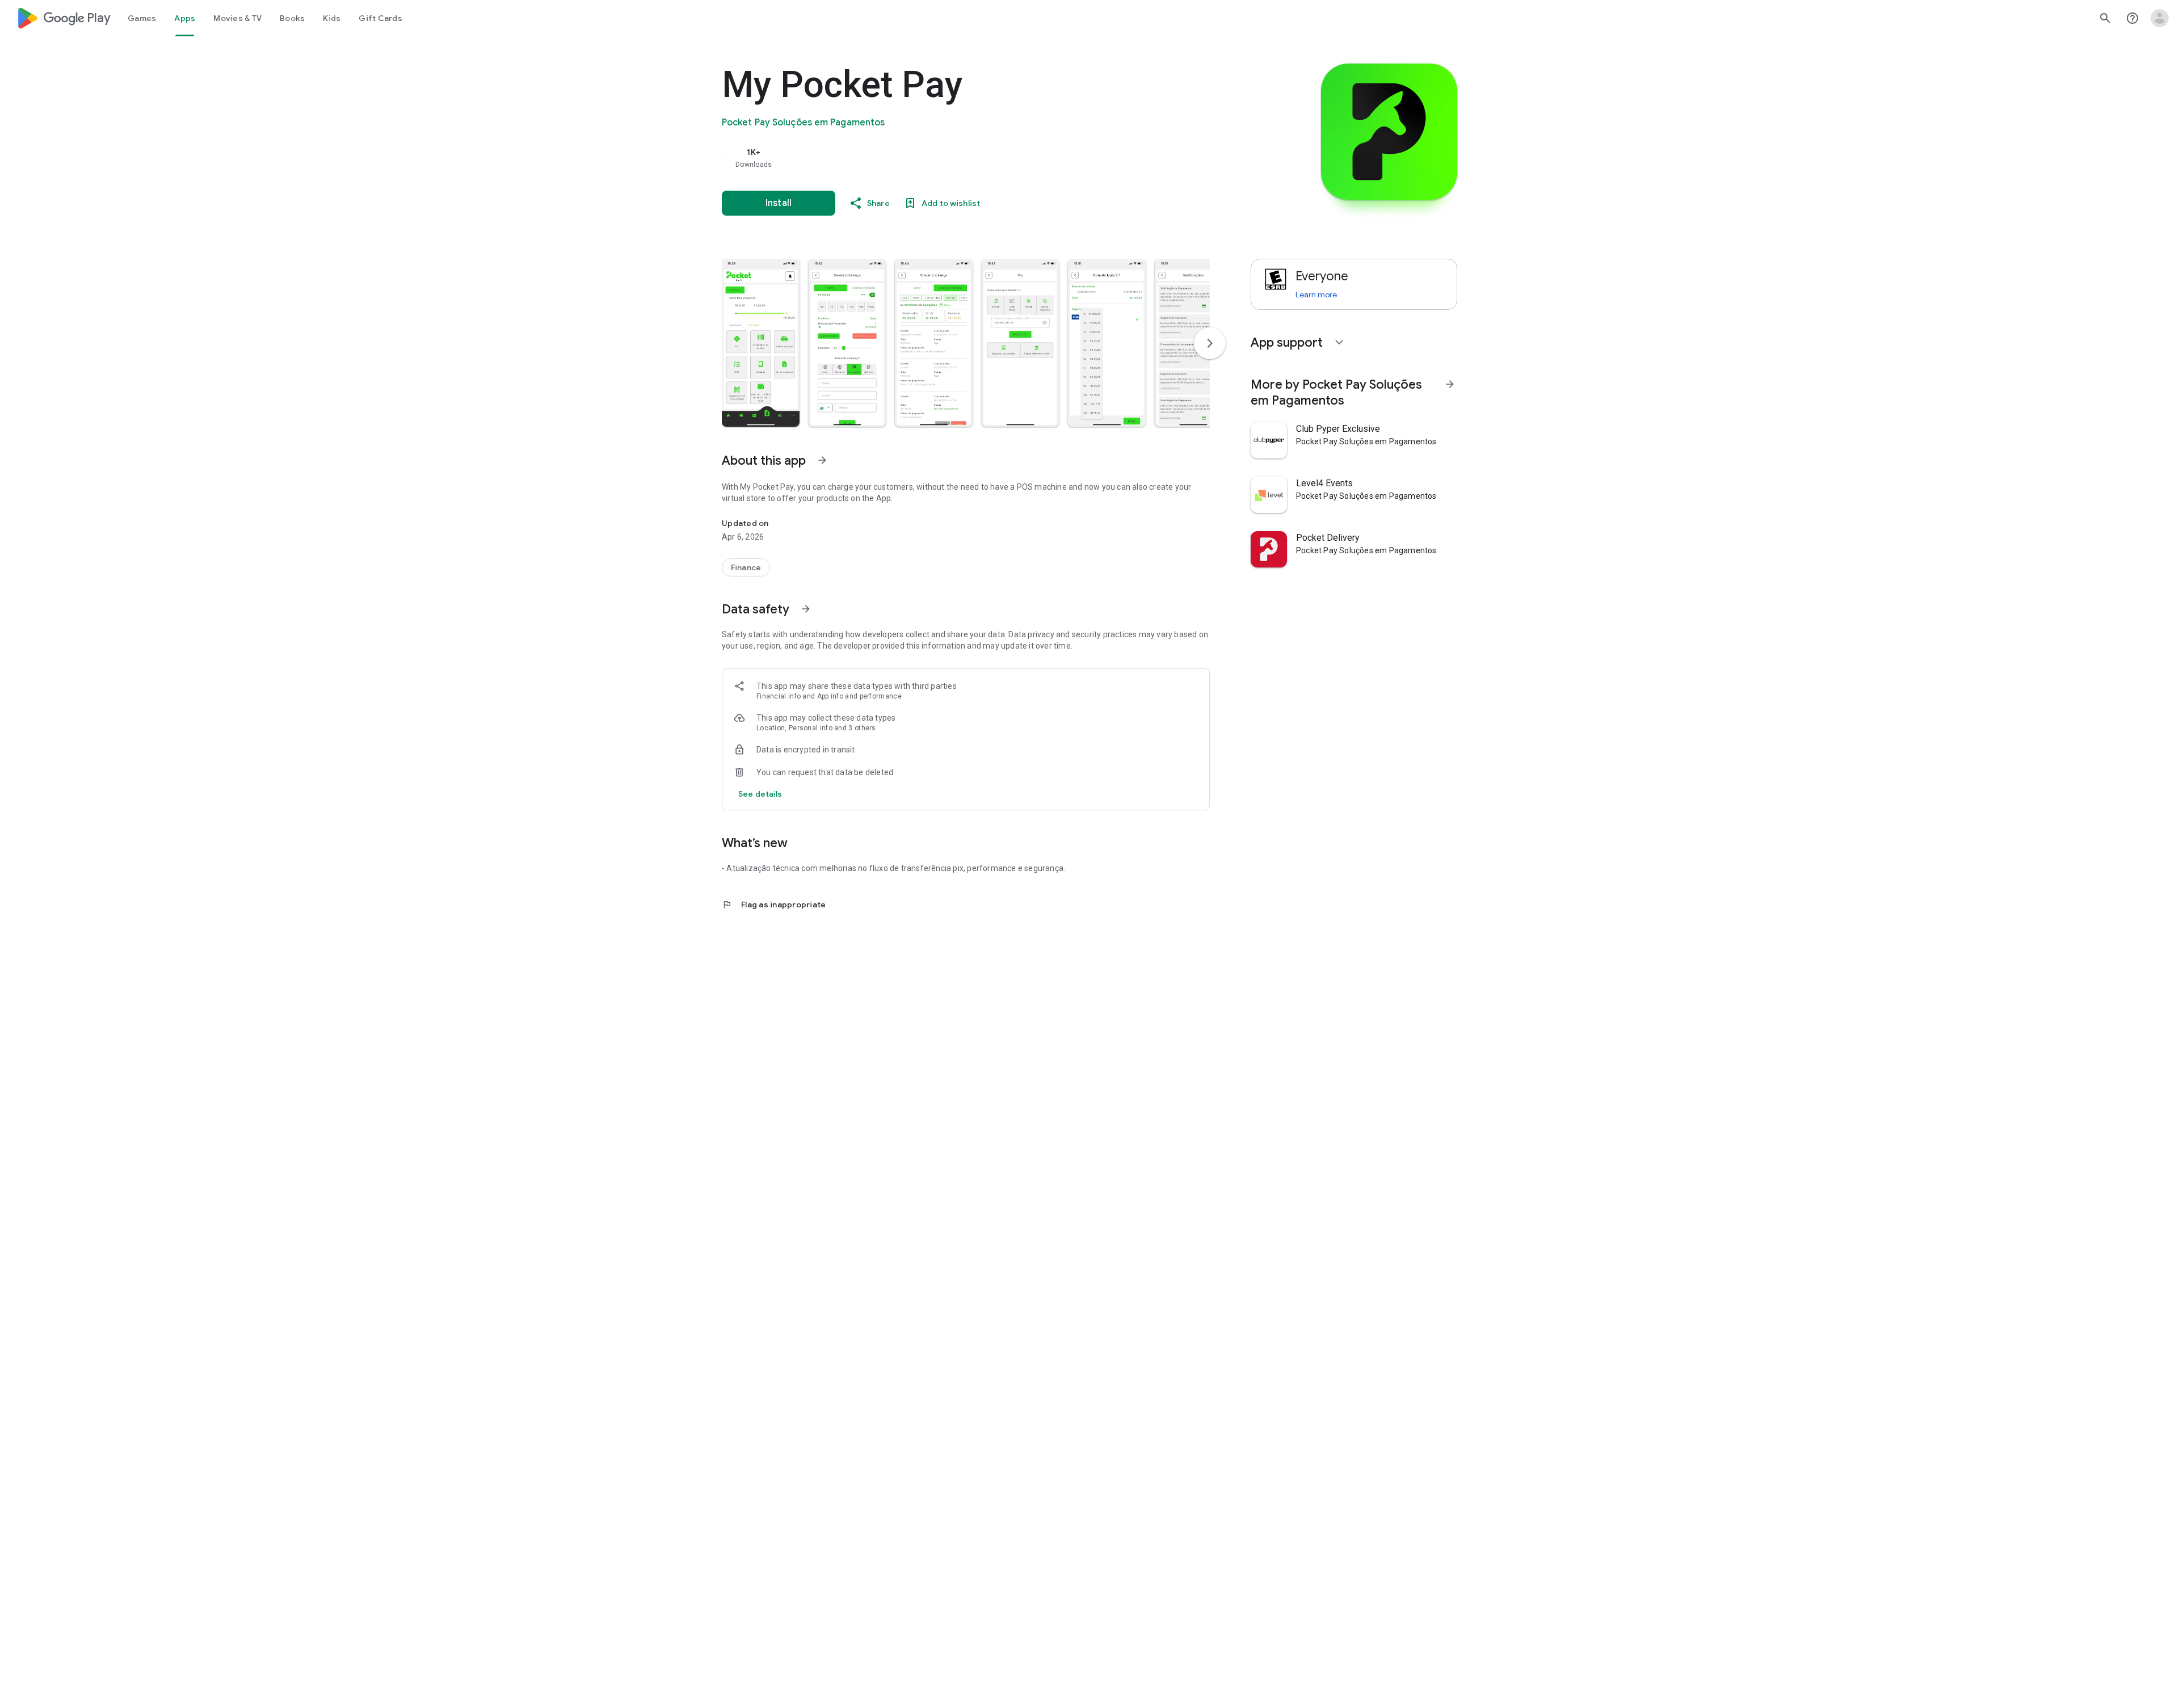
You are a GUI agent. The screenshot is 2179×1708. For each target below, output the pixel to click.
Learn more (1316, 295)
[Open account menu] (2160, 18)
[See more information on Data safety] (806, 609)
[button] (761, 343)
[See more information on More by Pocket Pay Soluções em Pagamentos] (1450, 384)
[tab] (142, 18)
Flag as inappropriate (774, 905)
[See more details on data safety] (760, 794)
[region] (949, 158)
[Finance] (746, 567)
